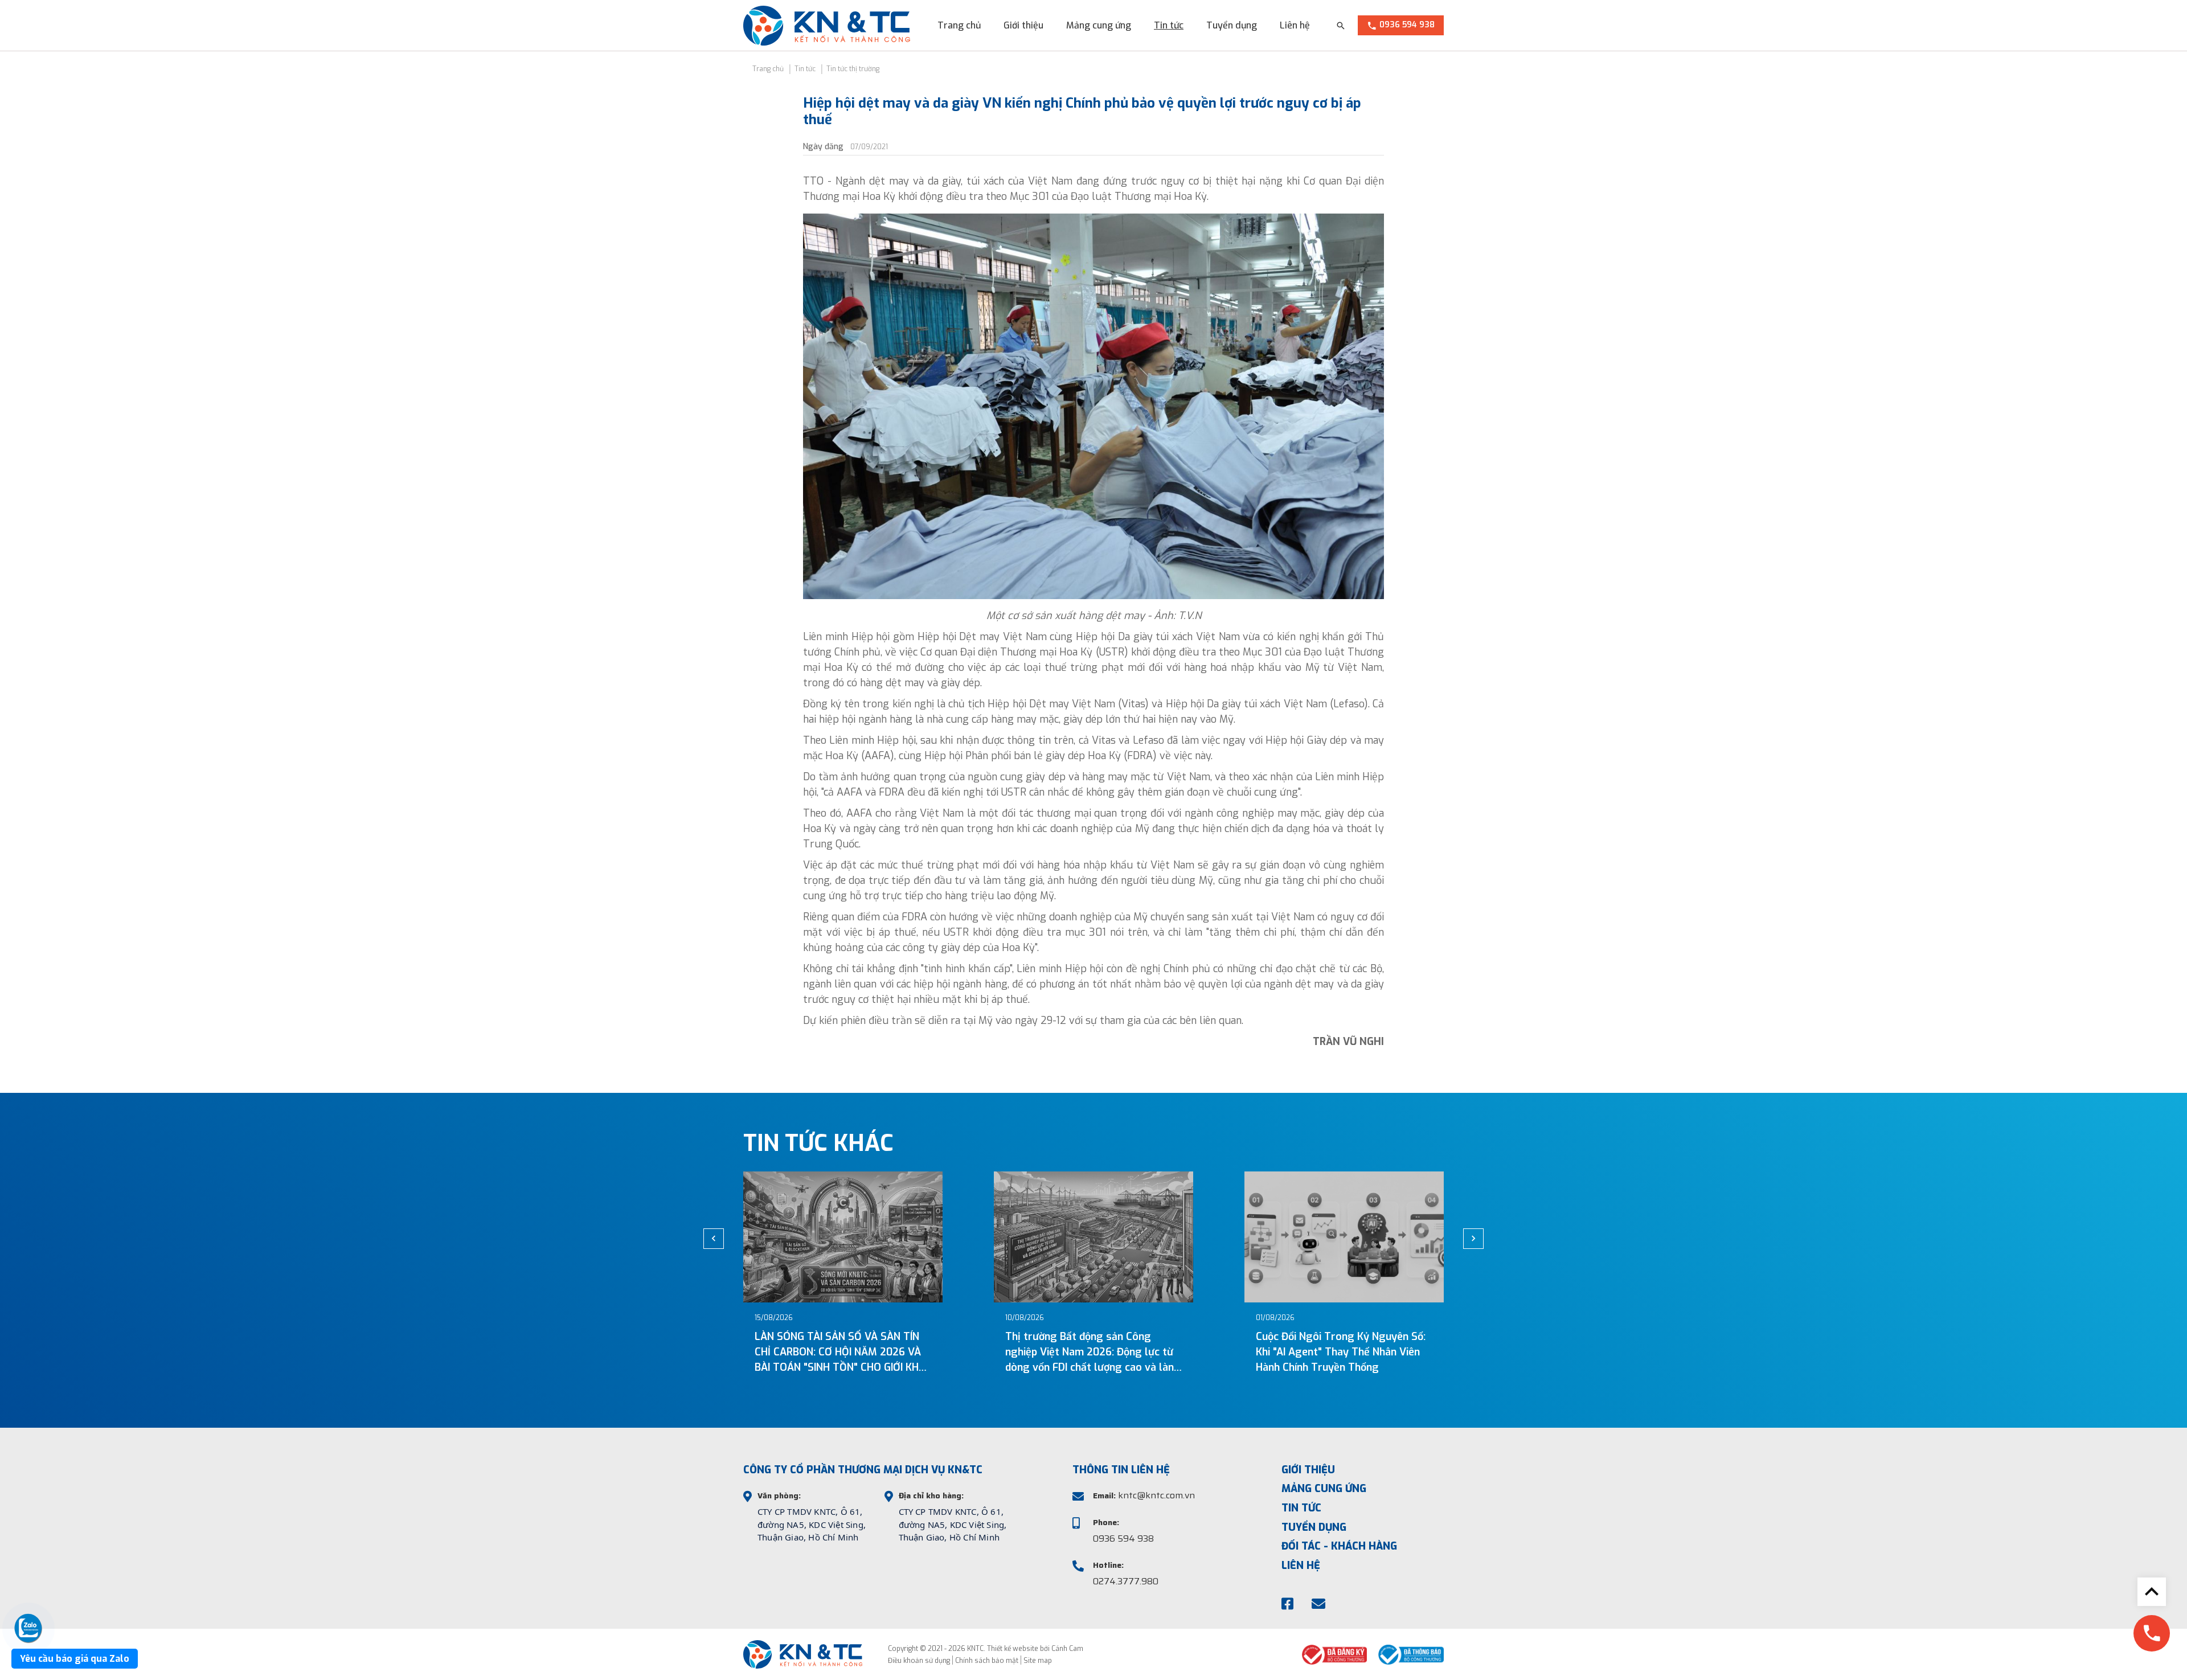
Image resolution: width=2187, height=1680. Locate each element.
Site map (1038, 1661)
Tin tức (1169, 25)
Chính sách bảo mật (987, 1661)
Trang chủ (959, 25)
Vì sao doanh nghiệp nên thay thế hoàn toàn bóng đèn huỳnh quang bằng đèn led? (1382, 1352)
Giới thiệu (1023, 25)
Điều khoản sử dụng (919, 1661)
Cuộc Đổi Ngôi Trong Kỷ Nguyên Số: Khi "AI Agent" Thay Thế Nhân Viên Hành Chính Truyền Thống (1137, 1352)
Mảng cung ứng (1099, 25)
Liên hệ (1295, 25)
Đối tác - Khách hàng (1339, 1546)
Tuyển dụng (1232, 25)
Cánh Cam (1067, 1649)
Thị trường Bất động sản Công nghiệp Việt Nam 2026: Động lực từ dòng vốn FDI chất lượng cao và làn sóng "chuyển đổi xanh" (886, 1353)
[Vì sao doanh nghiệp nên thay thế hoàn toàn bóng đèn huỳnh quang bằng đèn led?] (1391, 1237)
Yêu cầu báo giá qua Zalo (75, 1659)
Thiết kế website (1013, 1649)
